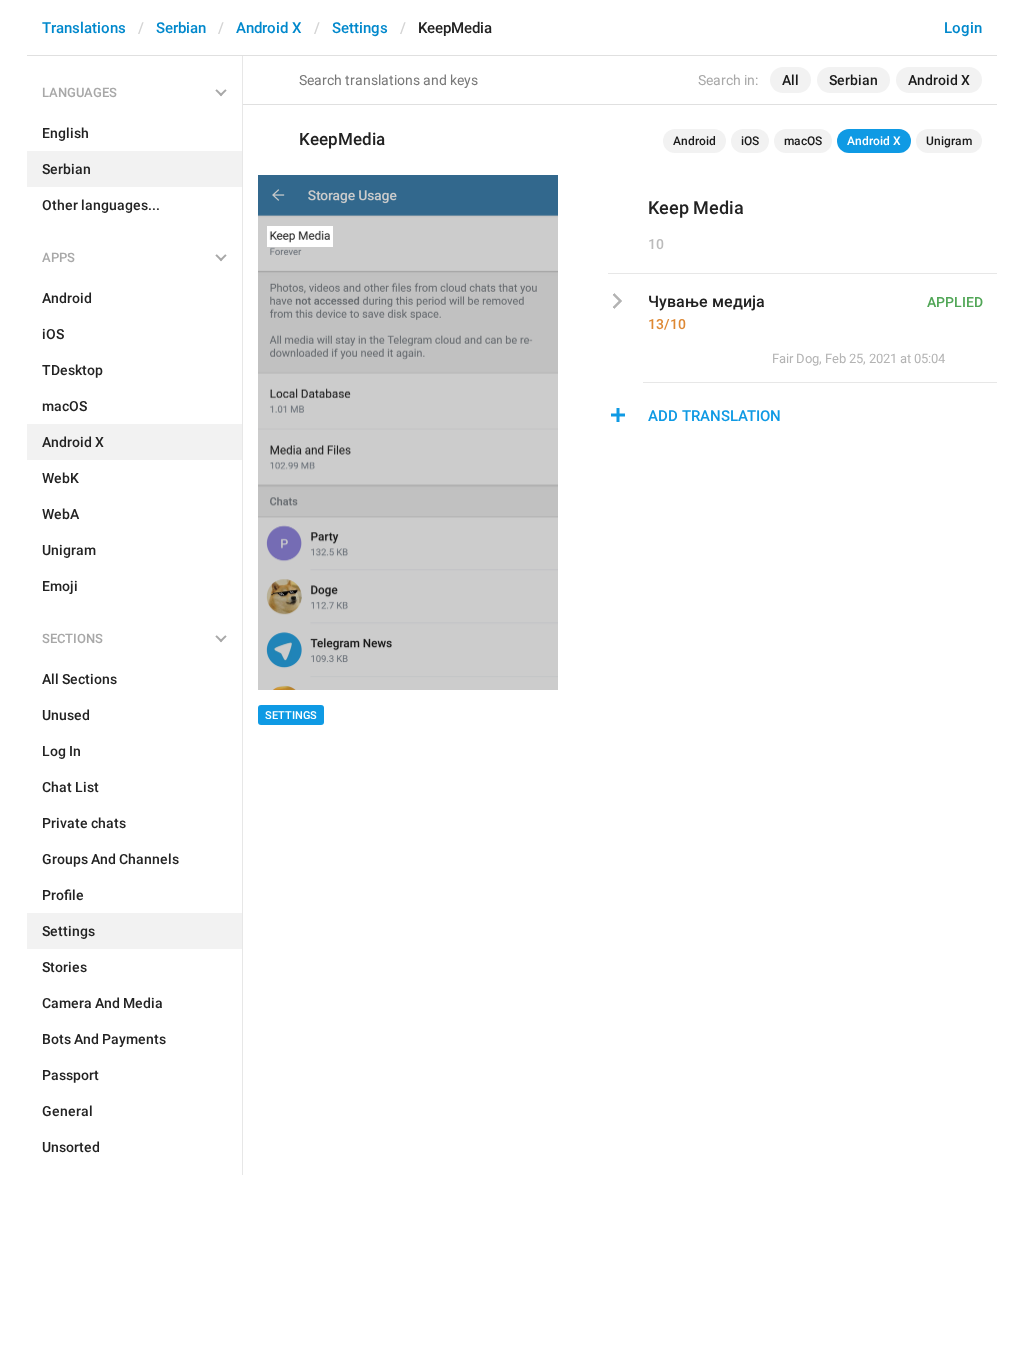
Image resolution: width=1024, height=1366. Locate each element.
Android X (269, 28)
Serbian (181, 28)
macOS (803, 141)
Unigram (949, 141)
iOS (750, 141)
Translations (84, 28)
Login (963, 28)
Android (694, 141)
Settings (360, 28)
